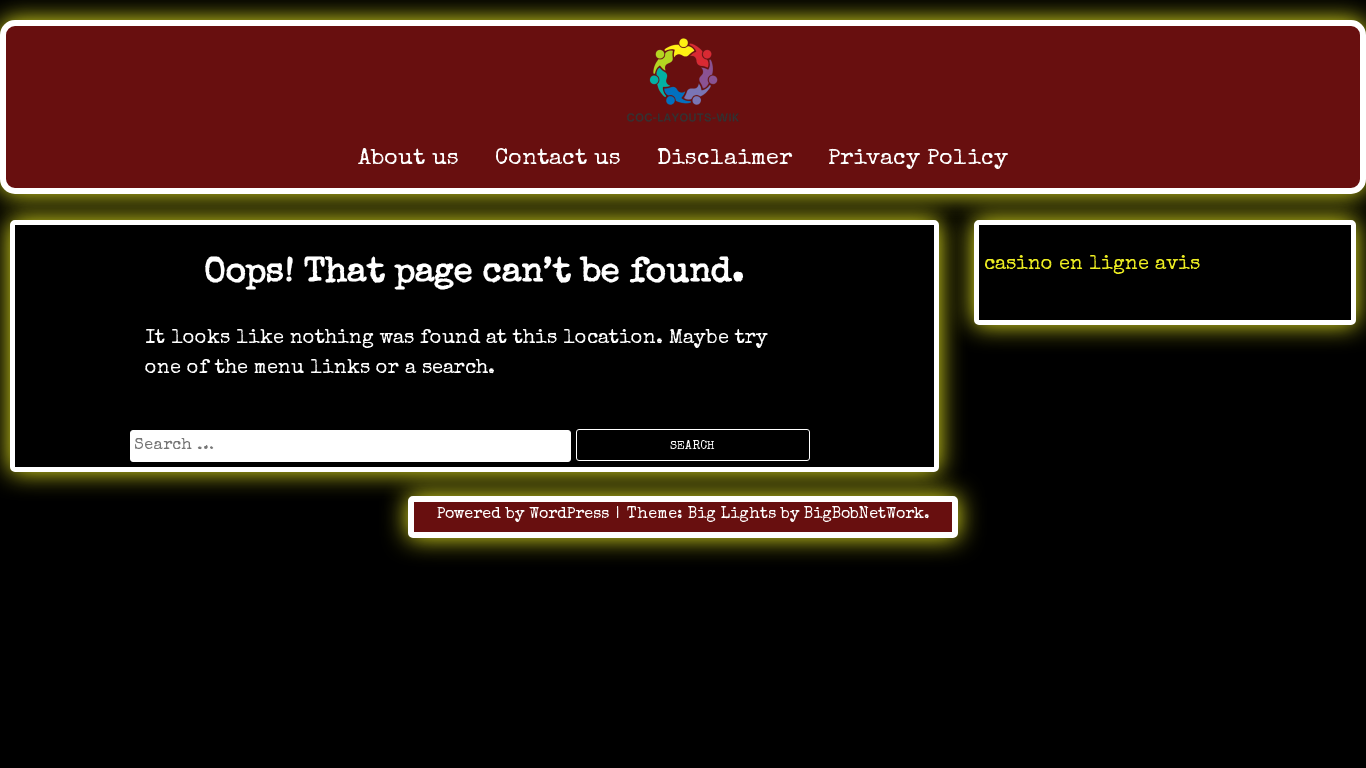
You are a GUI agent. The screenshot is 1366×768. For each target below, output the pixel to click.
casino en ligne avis (1092, 265)
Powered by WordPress (525, 515)
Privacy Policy (918, 159)
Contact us (558, 159)
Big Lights (732, 515)
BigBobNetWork (864, 515)
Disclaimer (724, 159)
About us (408, 159)
